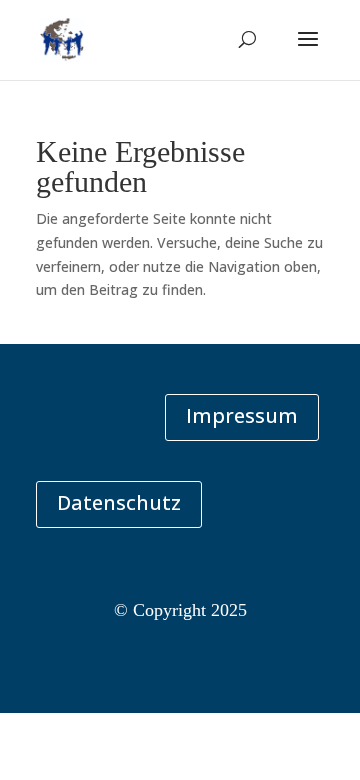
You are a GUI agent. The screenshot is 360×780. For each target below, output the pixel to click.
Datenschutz (119, 502)
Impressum (242, 415)
